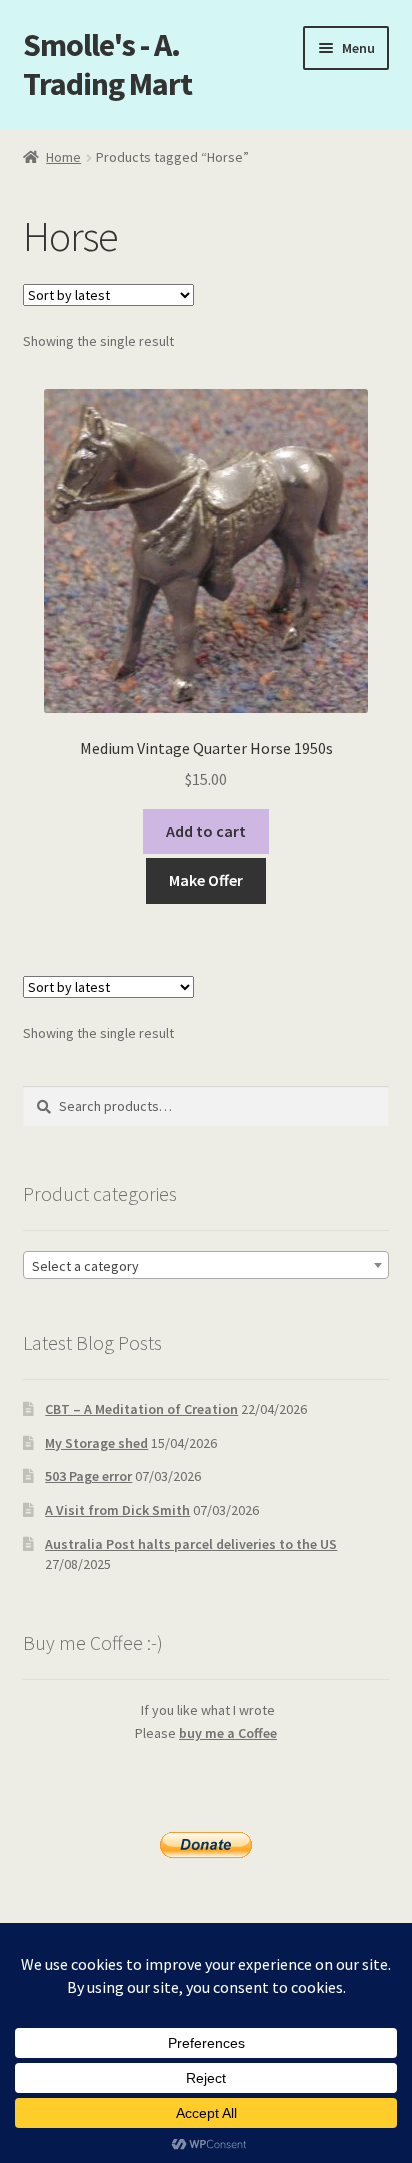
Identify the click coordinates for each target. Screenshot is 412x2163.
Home (63, 157)
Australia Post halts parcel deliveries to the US (191, 1544)
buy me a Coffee (228, 1733)
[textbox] (206, 1266)
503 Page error (88, 1476)
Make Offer (206, 880)
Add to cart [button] (206, 831)
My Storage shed (96, 1443)
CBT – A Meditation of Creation (141, 1409)
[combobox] (206, 1265)
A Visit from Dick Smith (117, 1510)
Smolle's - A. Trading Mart (107, 64)
